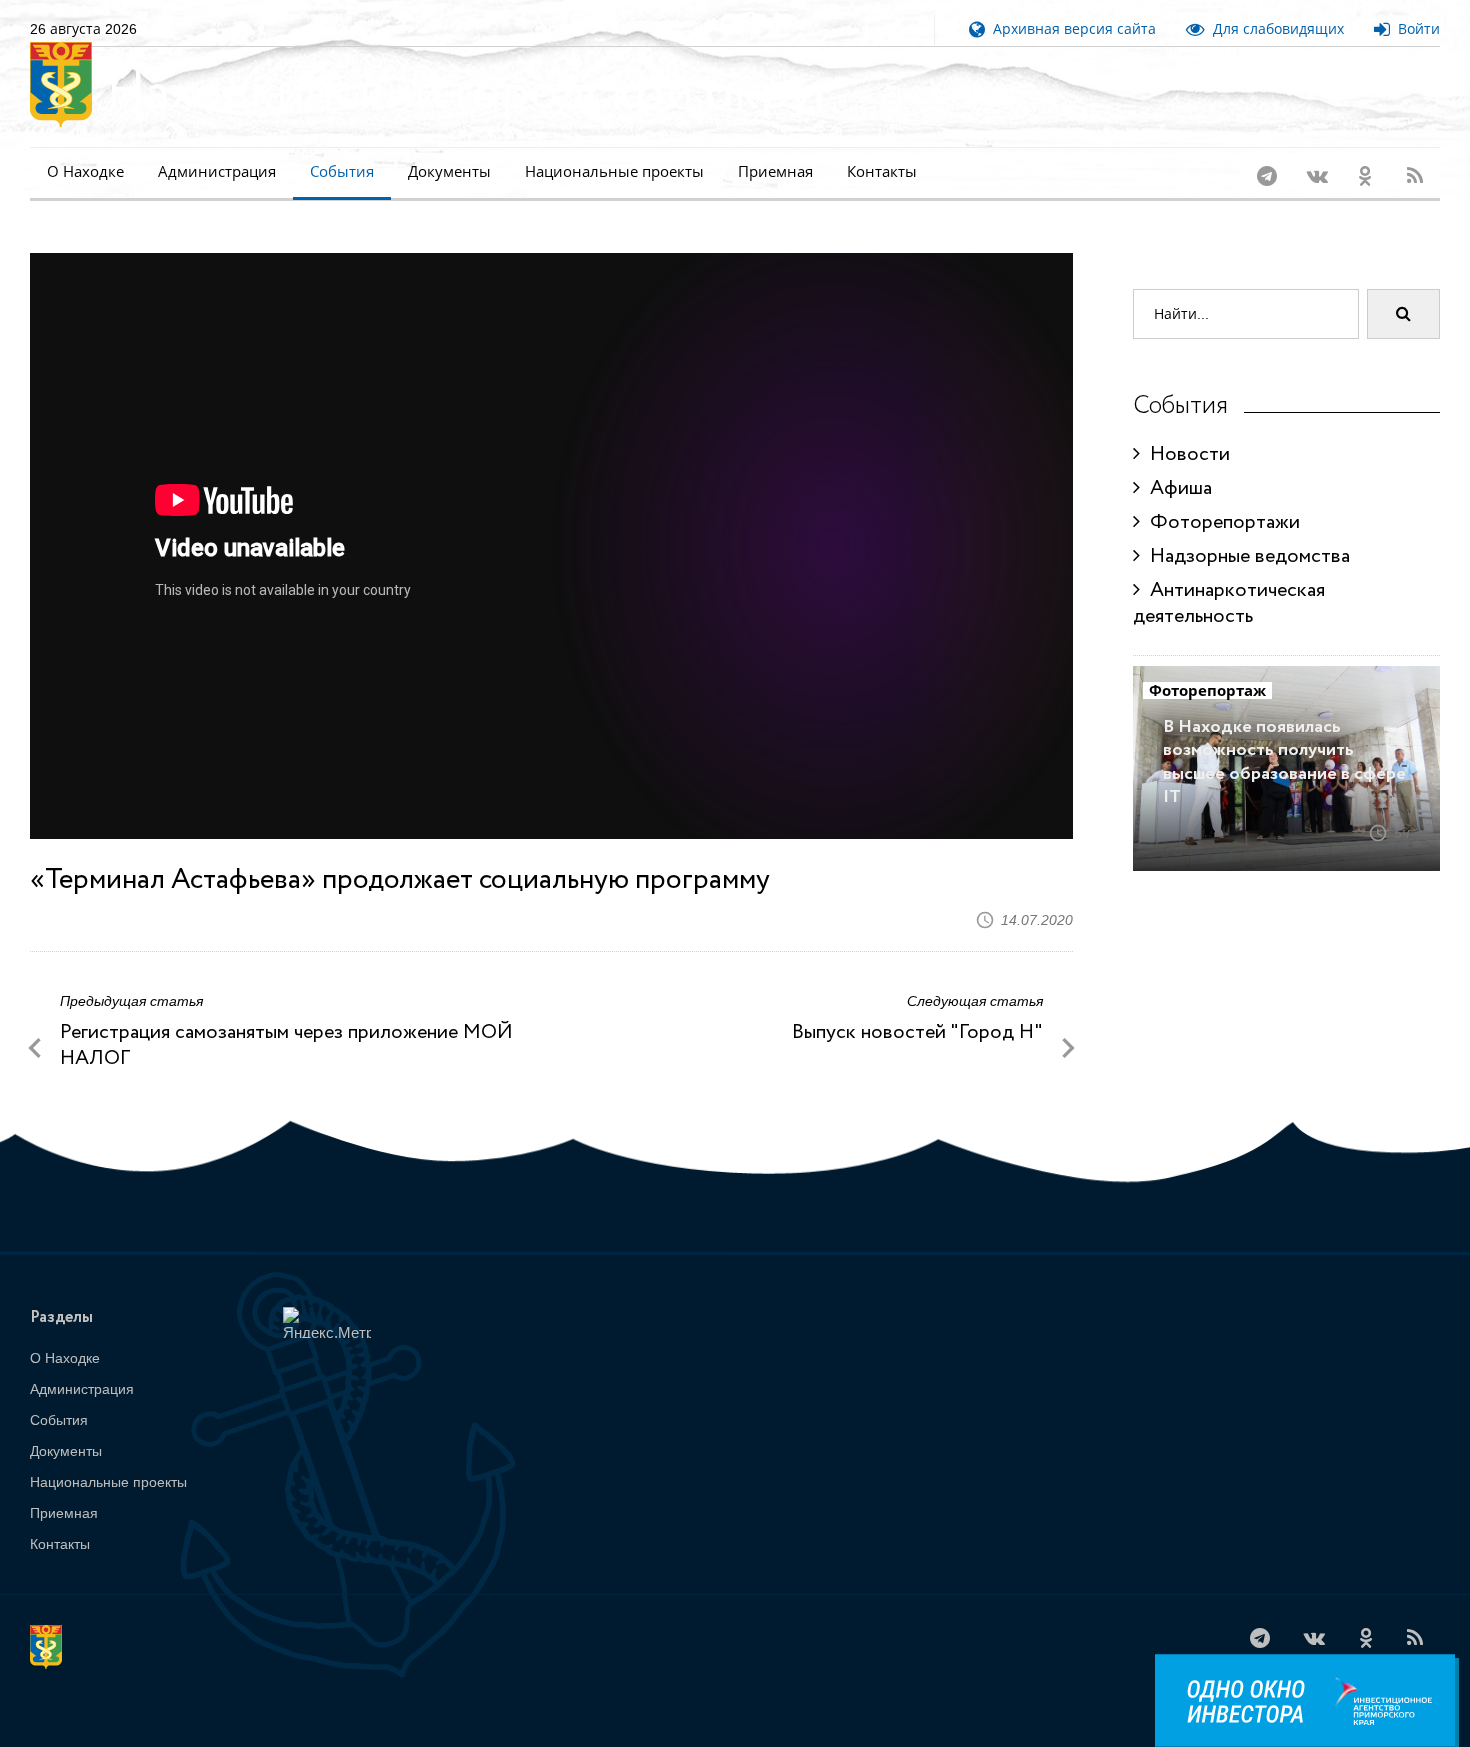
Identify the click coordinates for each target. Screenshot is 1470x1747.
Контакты (882, 171)
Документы (449, 171)
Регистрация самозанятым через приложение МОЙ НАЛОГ (286, 1045)
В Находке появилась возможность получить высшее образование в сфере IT (1284, 762)
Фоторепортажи (1220, 522)
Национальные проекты (614, 171)
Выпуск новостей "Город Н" (917, 1032)
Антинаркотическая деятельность (1229, 603)
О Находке (85, 171)
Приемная (775, 171)
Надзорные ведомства (1245, 556)
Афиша (1176, 488)
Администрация (217, 171)
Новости (1185, 454)
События (342, 171)
